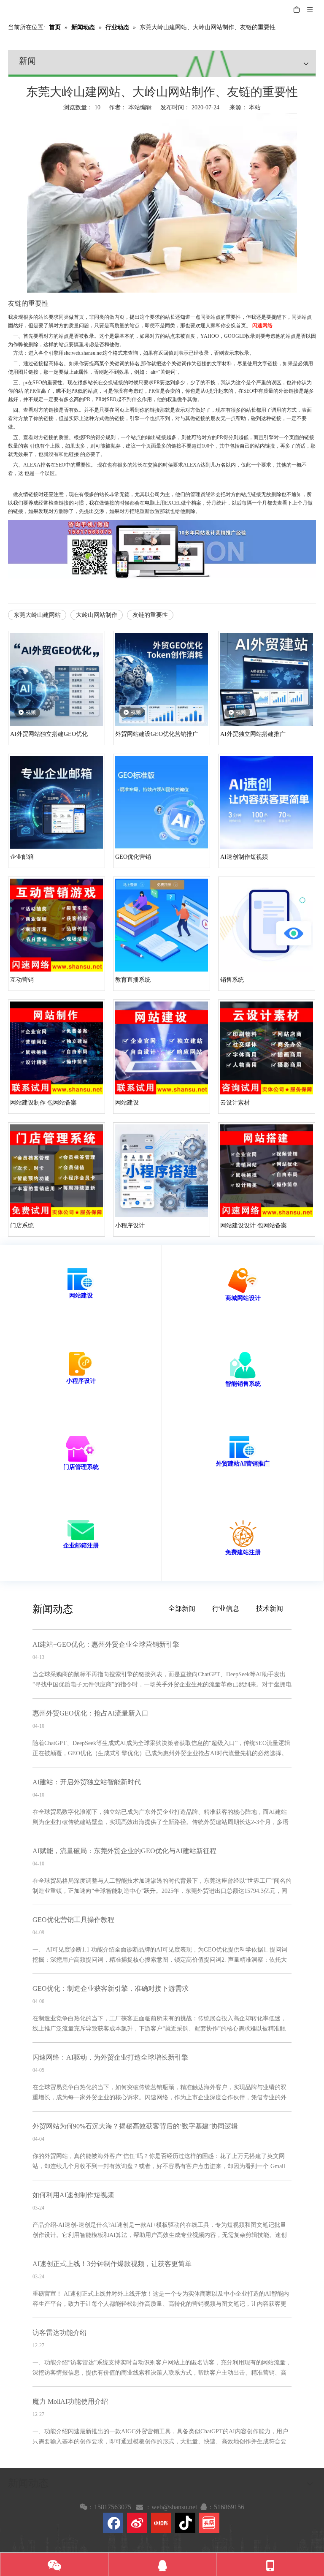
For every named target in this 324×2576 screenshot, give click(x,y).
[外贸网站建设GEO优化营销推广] (162, 679)
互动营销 (22, 980)
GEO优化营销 (133, 857)
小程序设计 (130, 1226)
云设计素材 (235, 1103)
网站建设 (127, 1103)
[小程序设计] (162, 1171)
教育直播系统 (133, 980)
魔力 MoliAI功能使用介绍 (70, 2401)
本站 (255, 107)
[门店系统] (57, 1171)
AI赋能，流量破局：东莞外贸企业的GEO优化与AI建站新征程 (124, 1851)
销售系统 (232, 980)
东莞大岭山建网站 (37, 615)
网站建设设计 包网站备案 (254, 1226)
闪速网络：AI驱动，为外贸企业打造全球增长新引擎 (110, 2057)
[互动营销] (57, 925)
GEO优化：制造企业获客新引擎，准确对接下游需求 (111, 1988)
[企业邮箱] (57, 802)
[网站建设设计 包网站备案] (267, 1171)
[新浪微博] (137, 2523)
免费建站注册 (243, 1552)
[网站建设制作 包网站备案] (57, 1048)
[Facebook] (113, 2523)
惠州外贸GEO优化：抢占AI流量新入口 (90, 1713)
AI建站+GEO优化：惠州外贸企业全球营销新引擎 (106, 1644)
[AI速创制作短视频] (267, 802)
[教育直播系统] (162, 925)
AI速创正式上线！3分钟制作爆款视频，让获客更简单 (112, 2264)
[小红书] (161, 2523)
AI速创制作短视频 (244, 857)
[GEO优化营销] (162, 802)
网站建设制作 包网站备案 (43, 1103)
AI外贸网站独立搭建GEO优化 (49, 734)
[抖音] (185, 2523)
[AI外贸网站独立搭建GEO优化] (57, 679)
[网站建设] (162, 1048)
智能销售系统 (243, 1384)
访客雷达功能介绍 (59, 2333)
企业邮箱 (22, 857)
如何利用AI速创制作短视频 (73, 2195)
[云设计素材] (267, 1048)
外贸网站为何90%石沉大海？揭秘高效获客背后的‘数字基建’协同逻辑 (135, 2126)
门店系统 (22, 1226)
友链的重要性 (150, 615)
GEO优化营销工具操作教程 (73, 1920)
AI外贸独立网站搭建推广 (253, 734)
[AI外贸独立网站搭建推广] (267, 679)
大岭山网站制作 (97, 615)
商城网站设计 (243, 1298)
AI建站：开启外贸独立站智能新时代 (87, 1782)
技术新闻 (270, 1608)
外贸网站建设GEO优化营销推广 (157, 734)
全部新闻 (182, 1608)
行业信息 (226, 1608)
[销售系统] (267, 925)
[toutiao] (209, 2523)
